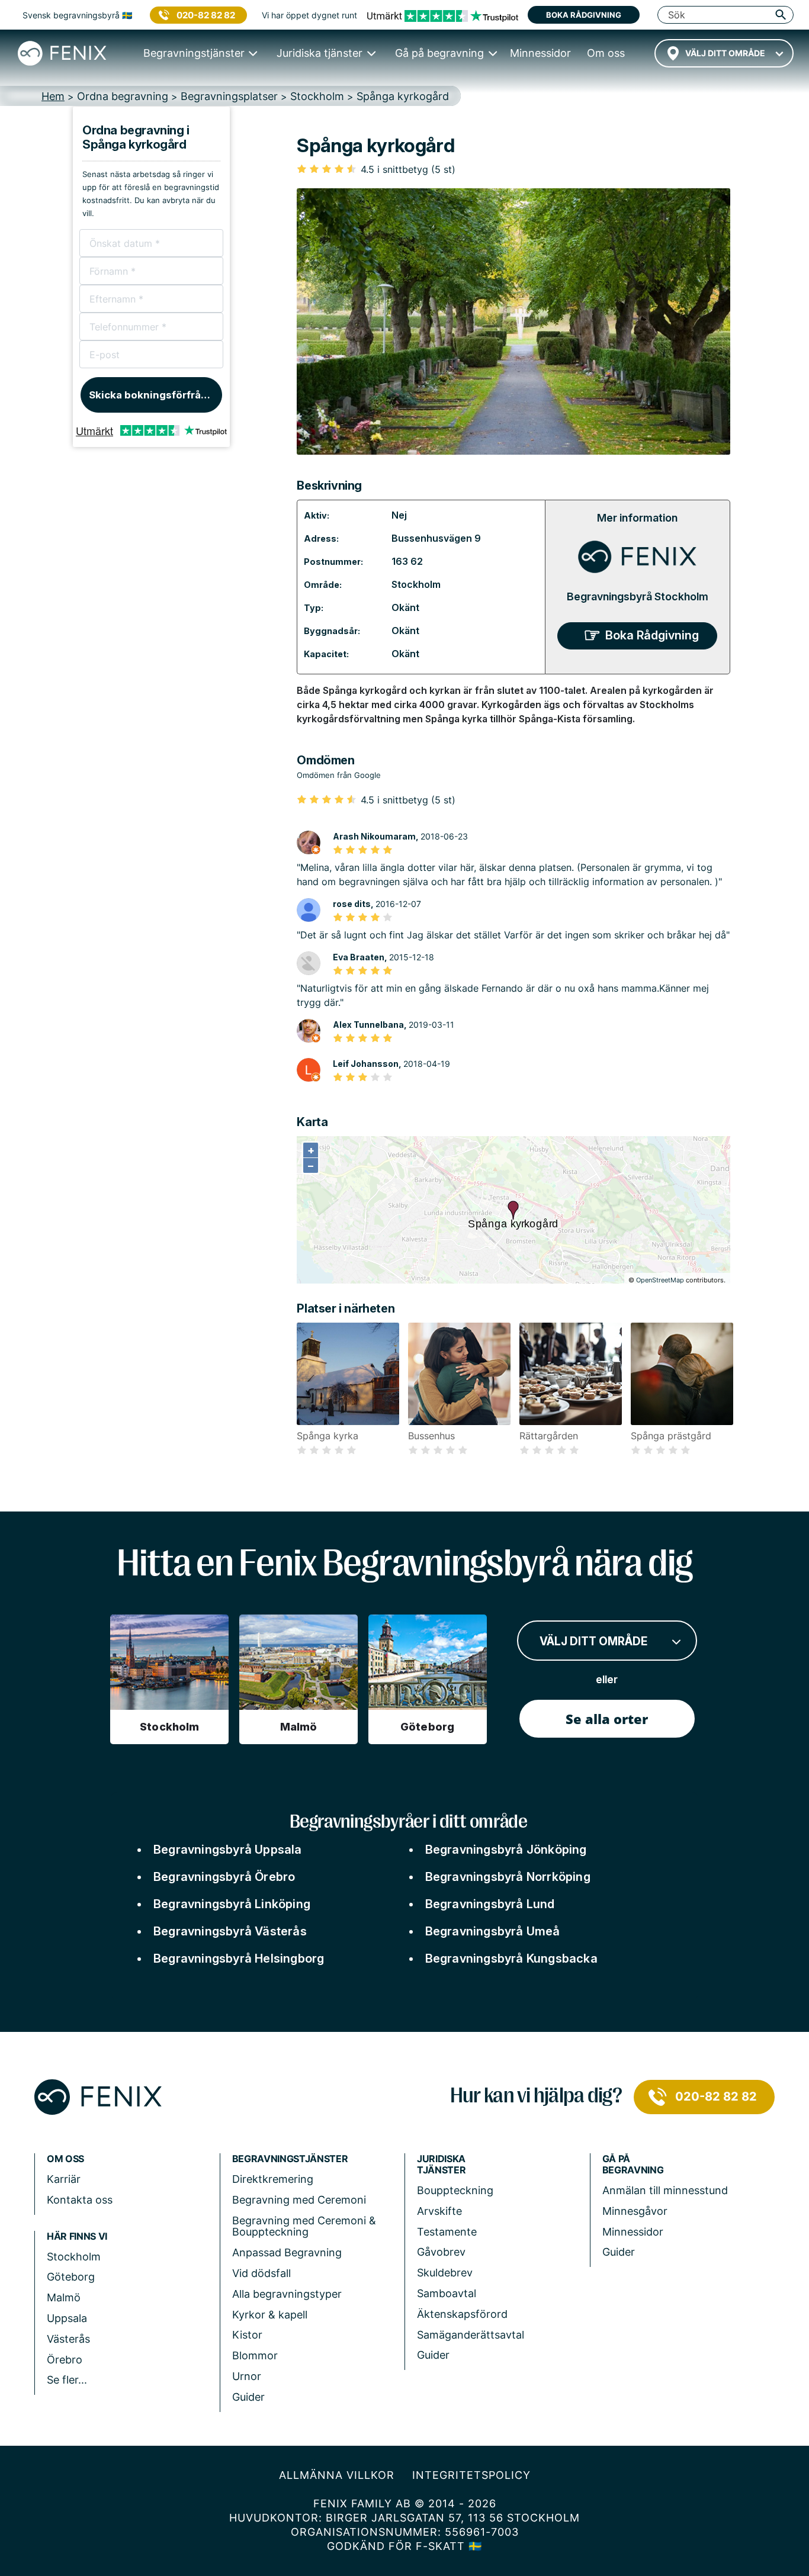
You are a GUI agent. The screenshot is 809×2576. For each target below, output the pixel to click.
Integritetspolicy (471, 2475)
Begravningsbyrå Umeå (493, 1931)
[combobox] (724, 53)
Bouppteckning (455, 2190)
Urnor (247, 2376)
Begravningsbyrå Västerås (230, 1931)
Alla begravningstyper (287, 2294)
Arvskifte (439, 2211)
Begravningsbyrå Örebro (224, 1877)
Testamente (447, 2232)
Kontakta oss (80, 2200)
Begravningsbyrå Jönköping (506, 1850)
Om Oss (65, 2159)
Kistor (247, 2335)
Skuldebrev (445, 2273)
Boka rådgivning (584, 15)
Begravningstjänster (290, 2159)
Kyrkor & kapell (270, 2315)
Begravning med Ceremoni (299, 2200)
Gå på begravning (633, 2165)
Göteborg (71, 2277)
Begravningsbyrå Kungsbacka (511, 1958)
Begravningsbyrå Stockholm (638, 596)
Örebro (65, 2360)
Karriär (64, 2179)
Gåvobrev (441, 2252)
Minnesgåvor (635, 2211)
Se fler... (67, 2380)
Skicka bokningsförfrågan (154, 395)
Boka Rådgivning (652, 635)
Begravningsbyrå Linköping (232, 1904)
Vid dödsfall (261, 2273)
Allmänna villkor (337, 2475)
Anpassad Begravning (287, 2252)
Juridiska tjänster (441, 2165)
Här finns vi (77, 2236)
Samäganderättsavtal (471, 2335)
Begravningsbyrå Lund (490, 1904)
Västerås (68, 2339)
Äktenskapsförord (462, 2314)
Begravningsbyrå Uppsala (228, 1850)
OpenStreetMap (660, 1280)
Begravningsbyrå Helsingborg (239, 1958)
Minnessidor (633, 2232)
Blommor (255, 2355)
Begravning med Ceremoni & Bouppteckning (304, 2226)
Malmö (64, 2297)
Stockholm (416, 584)
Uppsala (67, 2318)
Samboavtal (447, 2293)
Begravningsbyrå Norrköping (508, 1877)
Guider (248, 2397)
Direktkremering (273, 2179)
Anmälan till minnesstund (665, 2190)
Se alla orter (607, 1719)
